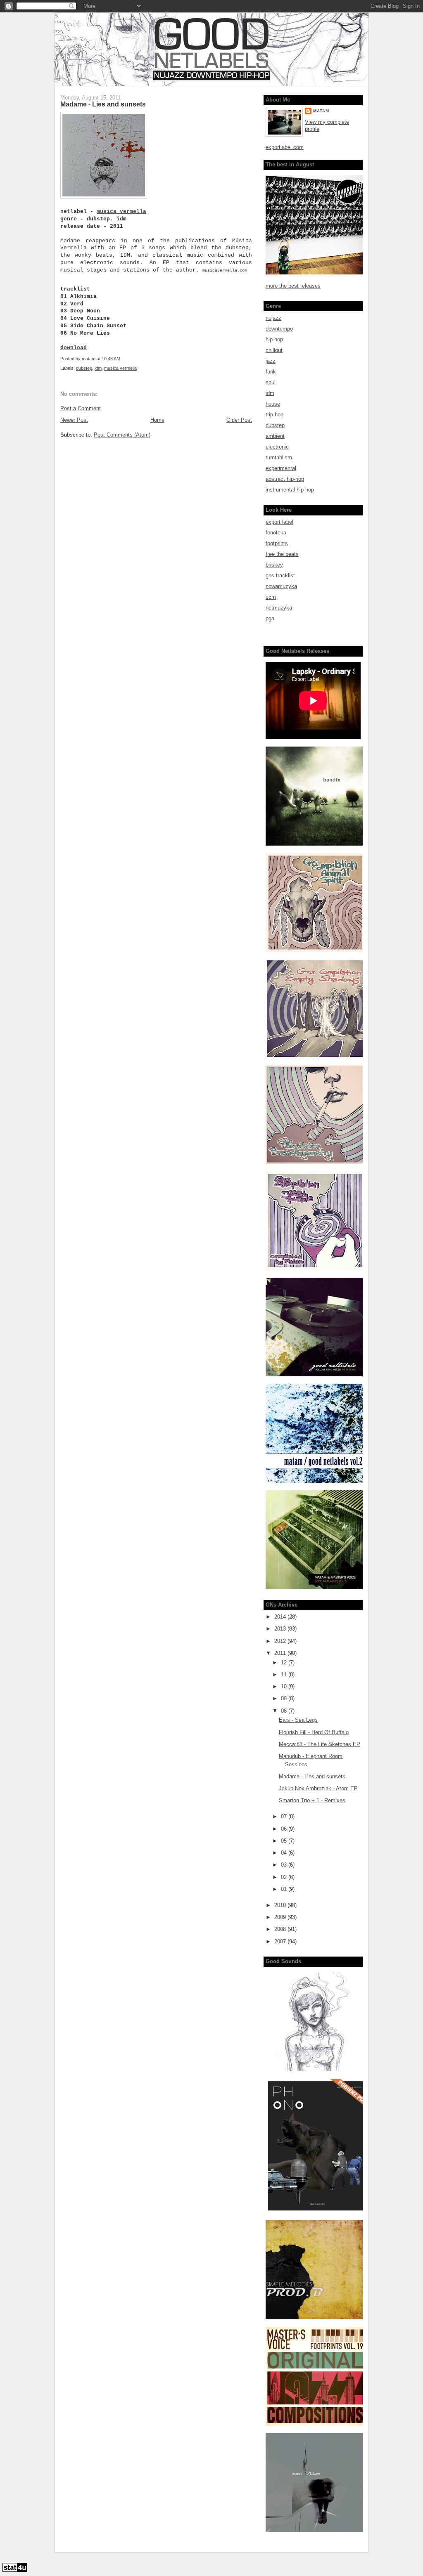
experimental (281, 468)
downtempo (279, 329)
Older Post (239, 420)
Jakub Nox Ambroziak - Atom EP (318, 1788)
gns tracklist (280, 575)
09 (285, 1698)
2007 (281, 1941)
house (273, 404)
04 (285, 1853)
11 (285, 1674)
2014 (281, 1617)
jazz (271, 361)
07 (285, 1816)
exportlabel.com (285, 147)
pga (270, 618)
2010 (281, 1905)
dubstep (84, 368)
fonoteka (276, 533)
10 (285, 1686)
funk (271, 372)
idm (98, 368)
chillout (274, 350)
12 (285, 1663)
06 (285, 1829)
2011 (281, 1653)
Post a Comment (81, 408)
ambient (275, 436)
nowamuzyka (281, 586)
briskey (274, 565)
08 (285, 1711)
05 (285, 1841)
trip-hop (274, 415)
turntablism (279, 457)
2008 (281, 1929)
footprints (277, 543)
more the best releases (293, 286)
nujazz (273, 318)
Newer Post (74, 420)
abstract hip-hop (285, 479)
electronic (277, 447)
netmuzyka (279, 608)
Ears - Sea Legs (298, 1720)
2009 (281, 1917)
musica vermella (121, 212)
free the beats (282, 554)
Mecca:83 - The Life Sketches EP (320, 1744)
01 (285, 1889)
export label (279, 522)
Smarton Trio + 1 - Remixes (312, 1800)
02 (285, 1877)
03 (285, 1865)
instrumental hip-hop (290, 490)
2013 (281, 1629)
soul (271, 382)
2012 (281, 1641)
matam (321, 111)
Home (157, 420)
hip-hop (274, 339)
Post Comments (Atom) (122, 435)
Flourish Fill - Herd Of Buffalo (314, 1732)
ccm (271, 597)
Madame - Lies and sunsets (312, 1776)
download (74, 348)
